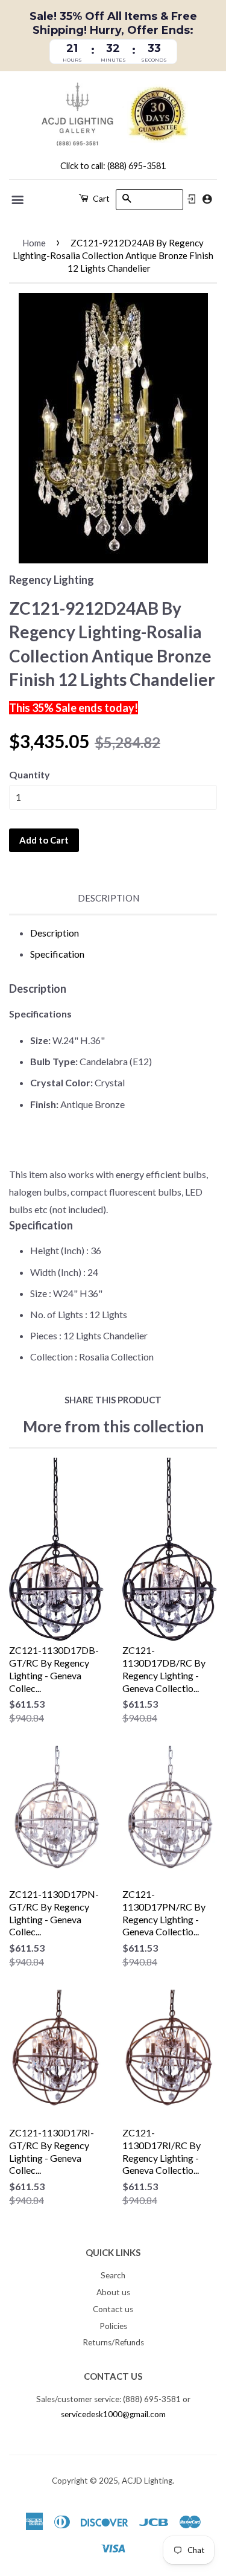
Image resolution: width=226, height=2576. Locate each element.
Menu (18, 200)
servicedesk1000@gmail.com (113, 2414)
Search (113, 2275)
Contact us (113, 2309)
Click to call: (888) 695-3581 (113, 166)
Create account (207, 199)
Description (108, 898)
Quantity (30, 774)
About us (113, 2292)
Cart (100, 198)
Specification (57, 954)
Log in (192, 199)
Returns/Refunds (113, 2342)
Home (34, 243)
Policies (113, 2326)
